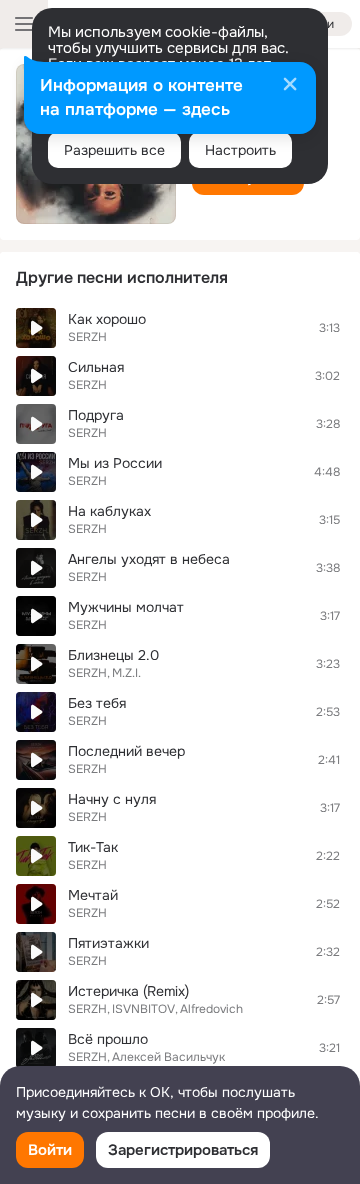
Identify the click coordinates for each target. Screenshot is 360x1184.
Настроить (240, 150)
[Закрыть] (290, 86)
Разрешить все (114, 150)
